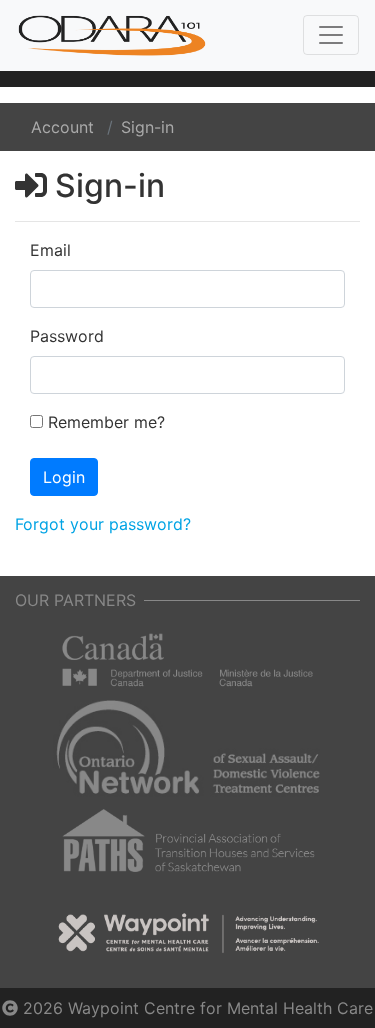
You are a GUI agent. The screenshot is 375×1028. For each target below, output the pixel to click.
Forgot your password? (103, 524)
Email (50, 250)
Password (67, 336)
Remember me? (106, 422)
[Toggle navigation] (331, 35)
